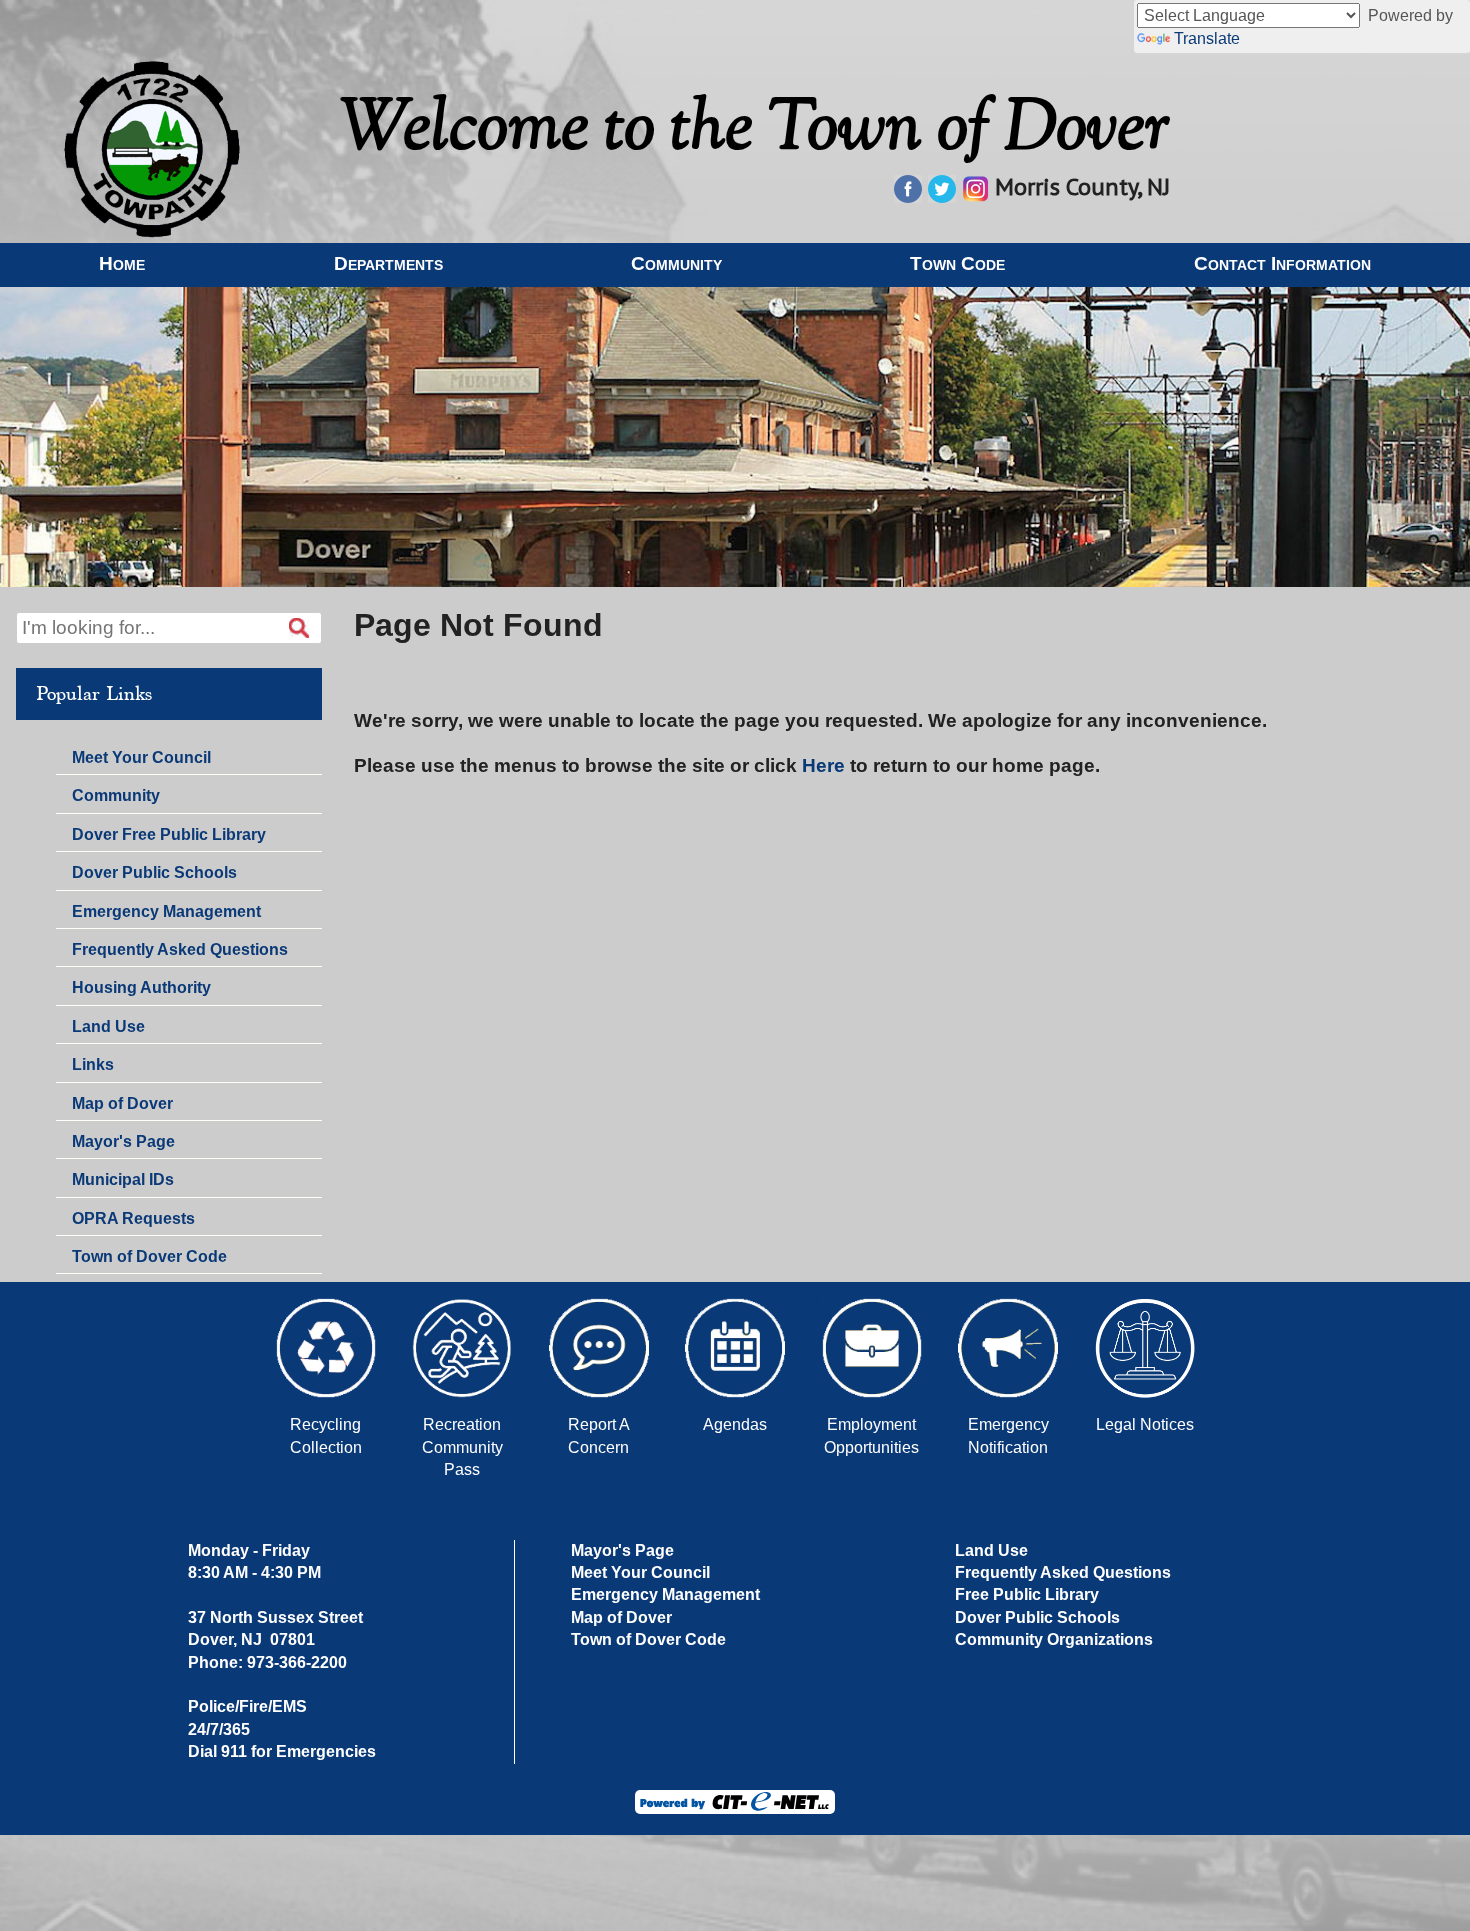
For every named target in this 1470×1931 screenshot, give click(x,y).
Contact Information (1282, 263)
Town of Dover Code (149, 1256)
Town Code (957, 263)
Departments (388, 263)
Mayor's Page (123, 1141)
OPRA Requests (133, 1218)
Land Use (108, 1026)
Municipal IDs (123, 1179)
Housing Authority (141, 987)
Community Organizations (1054, 1639)
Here (823, 765)
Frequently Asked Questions (180, 949)
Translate (1207, 38)
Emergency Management (166, 911)
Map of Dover (122, 1103)
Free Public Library (1027, 1594)
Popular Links (94, 694)
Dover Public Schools (154, 872)
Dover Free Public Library (169, 834)
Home (122, 263)
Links (93, 1064)
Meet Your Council (141, 757)
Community (676, 263)
